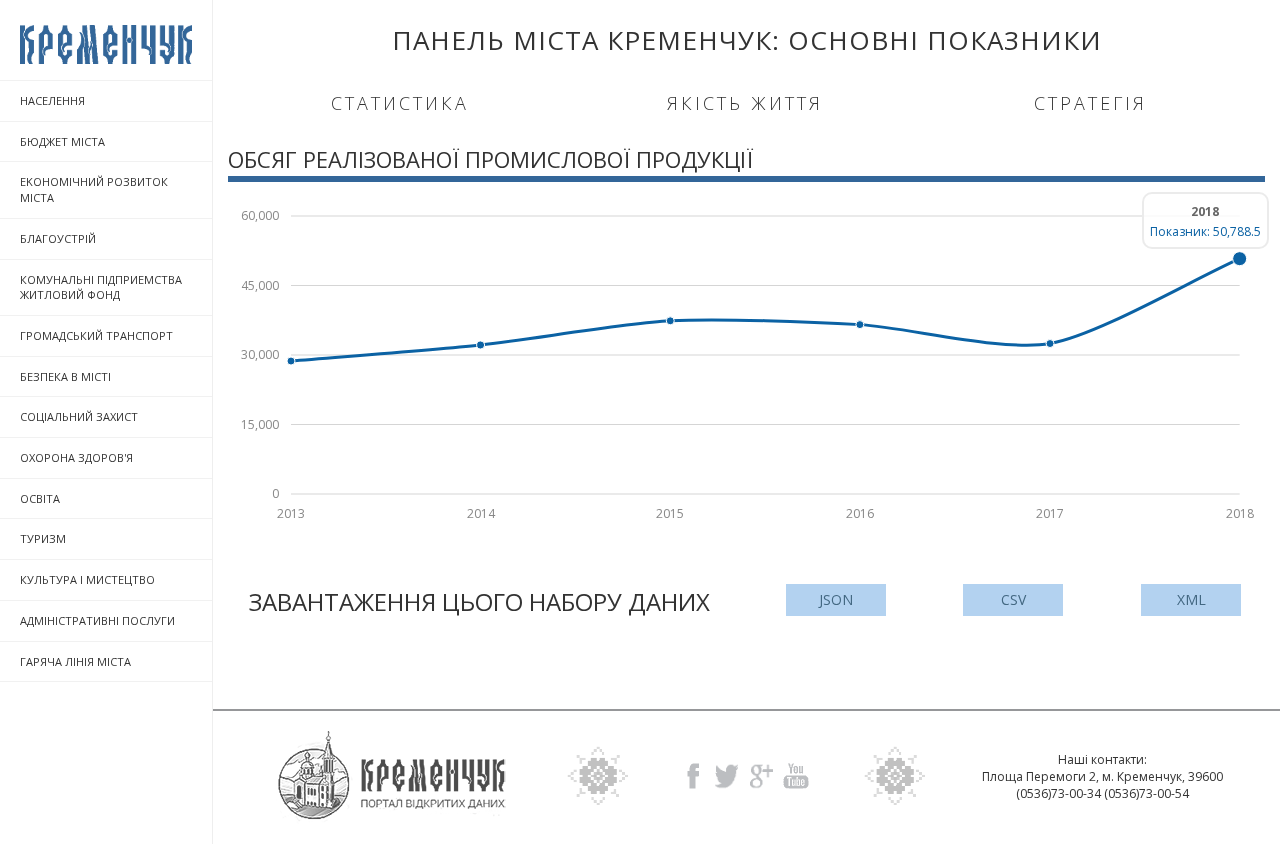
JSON (836, 599)
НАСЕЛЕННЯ (52, 100)
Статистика (400, 103)
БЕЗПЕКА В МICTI (65, 376)
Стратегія (1090, 103)
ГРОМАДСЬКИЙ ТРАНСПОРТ (96, 335)
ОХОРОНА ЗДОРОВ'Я (76, 457)
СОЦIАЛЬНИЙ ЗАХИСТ (79, 416)
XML (1191, 599)
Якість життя (745, 103)
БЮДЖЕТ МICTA (62, 141)
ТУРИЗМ (43, 538)
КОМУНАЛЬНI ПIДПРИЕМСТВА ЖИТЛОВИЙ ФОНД (101, 287)
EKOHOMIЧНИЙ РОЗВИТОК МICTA (94, 189)
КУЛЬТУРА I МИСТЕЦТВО (87, 579)
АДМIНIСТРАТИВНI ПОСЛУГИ (97, 620)
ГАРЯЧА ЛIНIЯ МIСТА (75, 661)
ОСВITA (40, 498)
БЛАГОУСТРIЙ (58, 238)
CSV (1013, 599)
